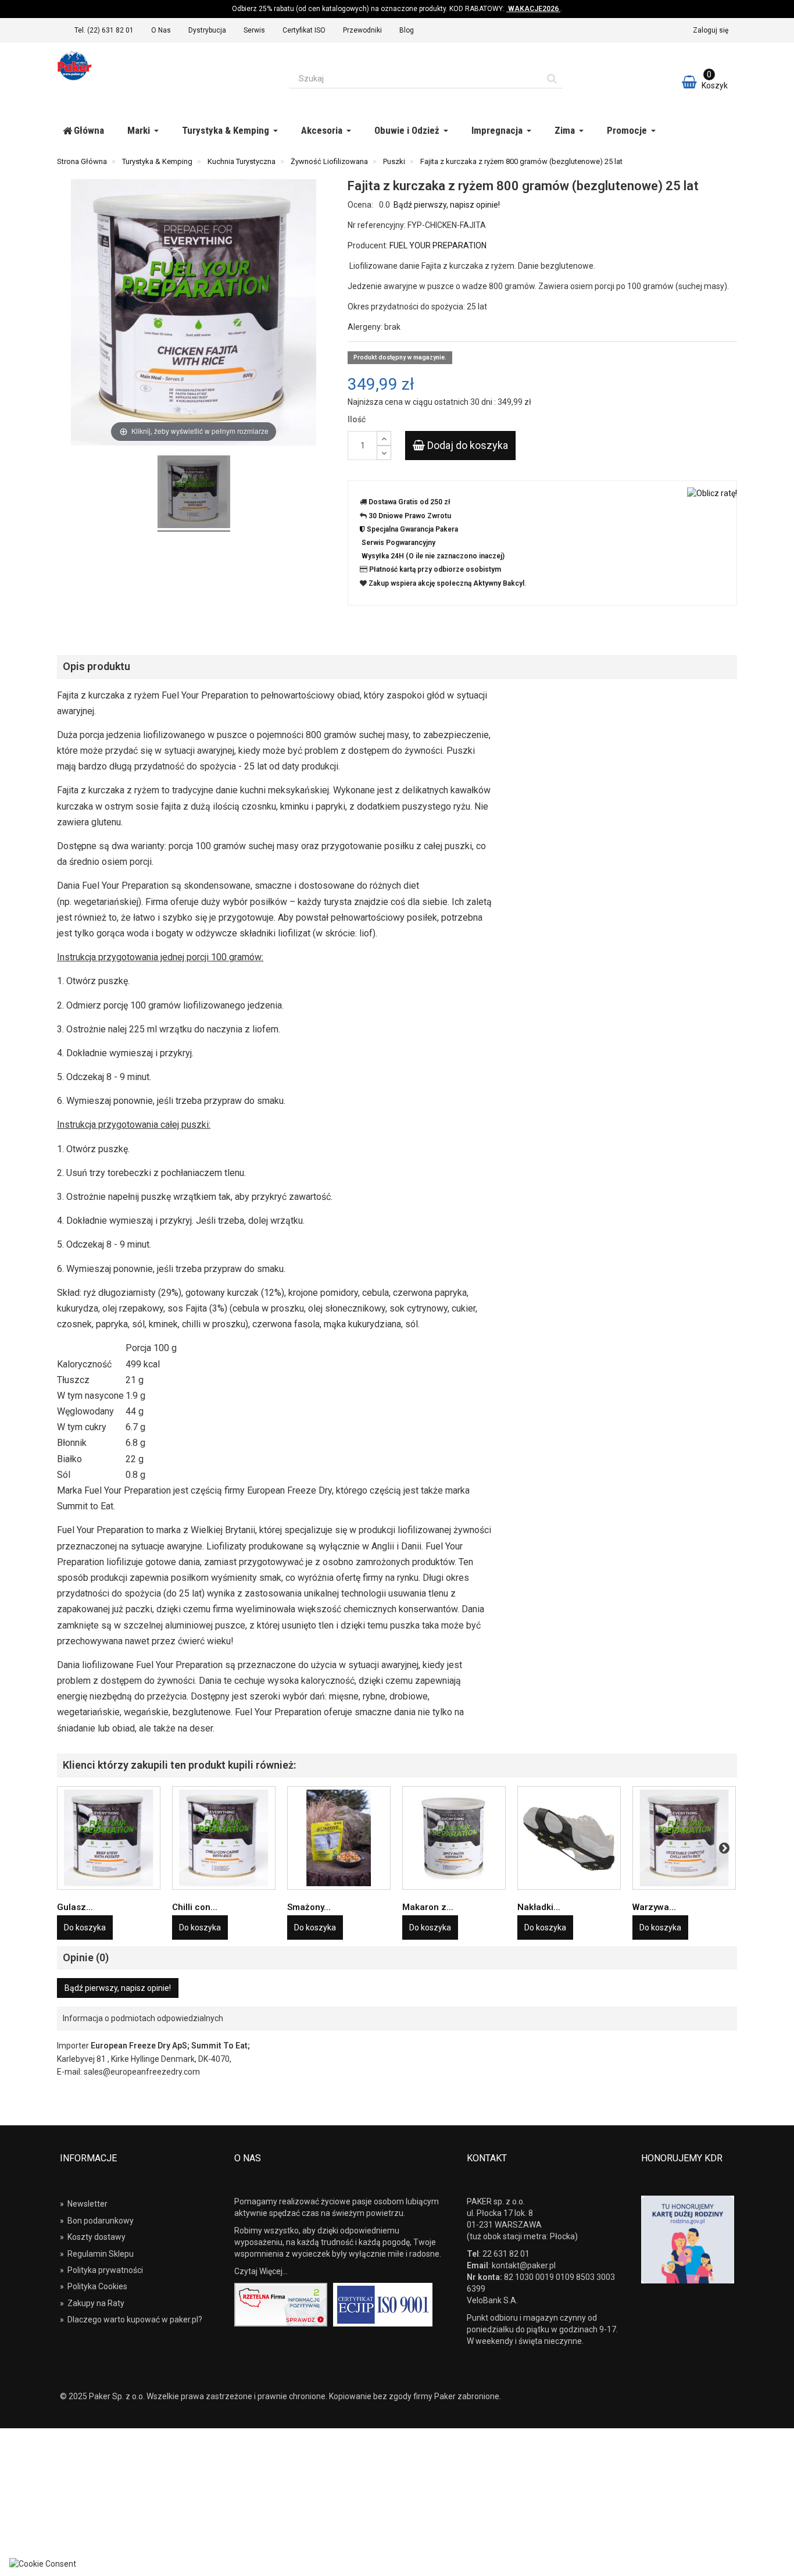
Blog (407, 30)
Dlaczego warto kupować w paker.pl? (131, 2320)
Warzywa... (654, 1907)
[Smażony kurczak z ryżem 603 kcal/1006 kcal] (339, 1838)
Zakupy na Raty (92, 2303)
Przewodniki (362, 30)
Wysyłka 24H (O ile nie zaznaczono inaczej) (433, 556)
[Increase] (384, 438)
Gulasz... (75, 1907)
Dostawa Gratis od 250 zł (409, 502)
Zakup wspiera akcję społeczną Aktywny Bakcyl (446, 583)
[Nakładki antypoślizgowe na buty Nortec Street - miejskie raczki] (569, 1838)
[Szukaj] (552, 79)
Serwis (254, 30)
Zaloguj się (711, 30)
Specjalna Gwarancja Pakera (412, 529)
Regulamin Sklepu (97, 2254)
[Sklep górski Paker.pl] (164, 66)
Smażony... (309, 1907)
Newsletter (84, 2204)
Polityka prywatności (101, 2270)
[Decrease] (384, 453)
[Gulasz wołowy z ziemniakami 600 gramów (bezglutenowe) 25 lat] (109, 1838)
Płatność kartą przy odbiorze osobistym (435, 569)
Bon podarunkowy (97, 2221)
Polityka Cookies (94, 2286)
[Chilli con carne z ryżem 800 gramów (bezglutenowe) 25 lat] (224, 1838)
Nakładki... (539, 1907)
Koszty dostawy (93, 2237)
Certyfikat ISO (304, 30)
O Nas (161, 30)
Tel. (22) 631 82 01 (104, 30)
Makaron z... (428, 1907)
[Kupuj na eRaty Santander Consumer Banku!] (712, 492)
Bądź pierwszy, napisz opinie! (447, 205)
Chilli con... (195, 1907)
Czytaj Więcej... (261, 2271)
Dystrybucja (207, 30)
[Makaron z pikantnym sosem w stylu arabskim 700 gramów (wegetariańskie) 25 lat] (454, 1838)
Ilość (357, 419)
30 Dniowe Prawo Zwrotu (410, 516)
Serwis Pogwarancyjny (398, 543)
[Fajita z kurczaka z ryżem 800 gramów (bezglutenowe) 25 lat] (194, 494)
